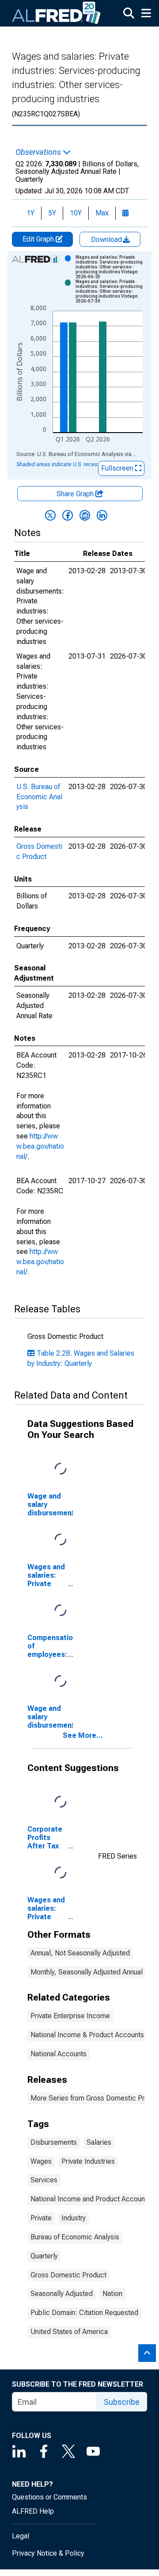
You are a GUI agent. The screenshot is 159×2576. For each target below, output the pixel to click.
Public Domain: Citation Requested (84, 2313)
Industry (74, 2218)
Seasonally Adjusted (62, 2294)
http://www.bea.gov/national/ (40, 1146)
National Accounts (59, 2054)
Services (44, 2180)
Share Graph (76, 494)
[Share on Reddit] (85, 515)
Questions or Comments (49, 2497)
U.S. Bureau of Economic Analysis (39, 797)
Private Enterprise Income (70, 2016)
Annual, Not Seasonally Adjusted (80, 1953)
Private (41, 2218)
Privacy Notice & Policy (48, 2553)
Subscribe (122, 2402)
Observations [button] (39, 152)
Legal (21, 2536)
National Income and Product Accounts (91, 2199)
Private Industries (88, 2161)
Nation (112, 2294)
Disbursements (54, 2142)
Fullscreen (118, 468)
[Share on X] (50, 515)
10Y (76, 213)
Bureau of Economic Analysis (75, 2237)
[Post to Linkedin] (102, 515)
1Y (30, 213)
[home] (57, 13)
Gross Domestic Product (68, 2275)
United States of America (69, 2332)
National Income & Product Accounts (87, 2035)
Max (102, 213)
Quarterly (44, 2256)
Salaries (99, 2142)
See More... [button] (83, 1735)
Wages (41, 2161)
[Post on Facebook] (68, 515)
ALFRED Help (33, 2511)
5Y (52, 213)
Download (107, 240)
